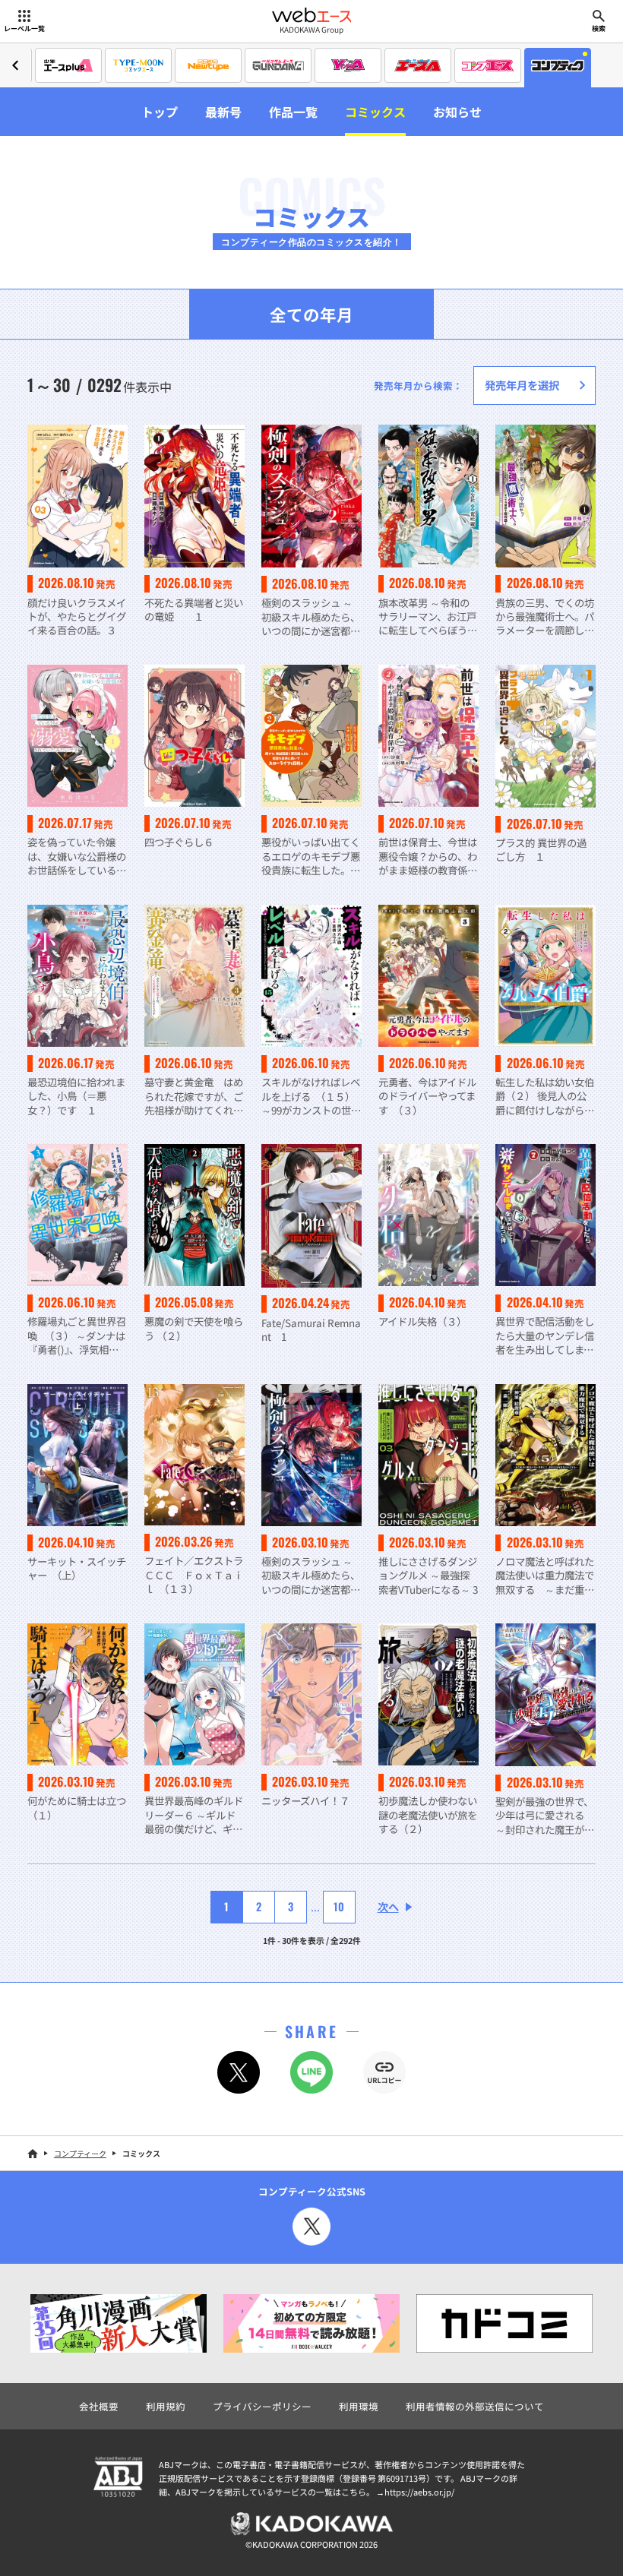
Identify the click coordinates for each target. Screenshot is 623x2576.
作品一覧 (293, 112)
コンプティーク (80, 2153)
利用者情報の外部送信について (475, 2406)
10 (339, 1906)
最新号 (223, 112)
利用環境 (359, 2406)
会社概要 (99, 2406)
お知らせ (457, 112)
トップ (160, 112)
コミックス (375, 112)
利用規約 (166, 2406)
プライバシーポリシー (262, 2406)
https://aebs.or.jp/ (419, 2492)
